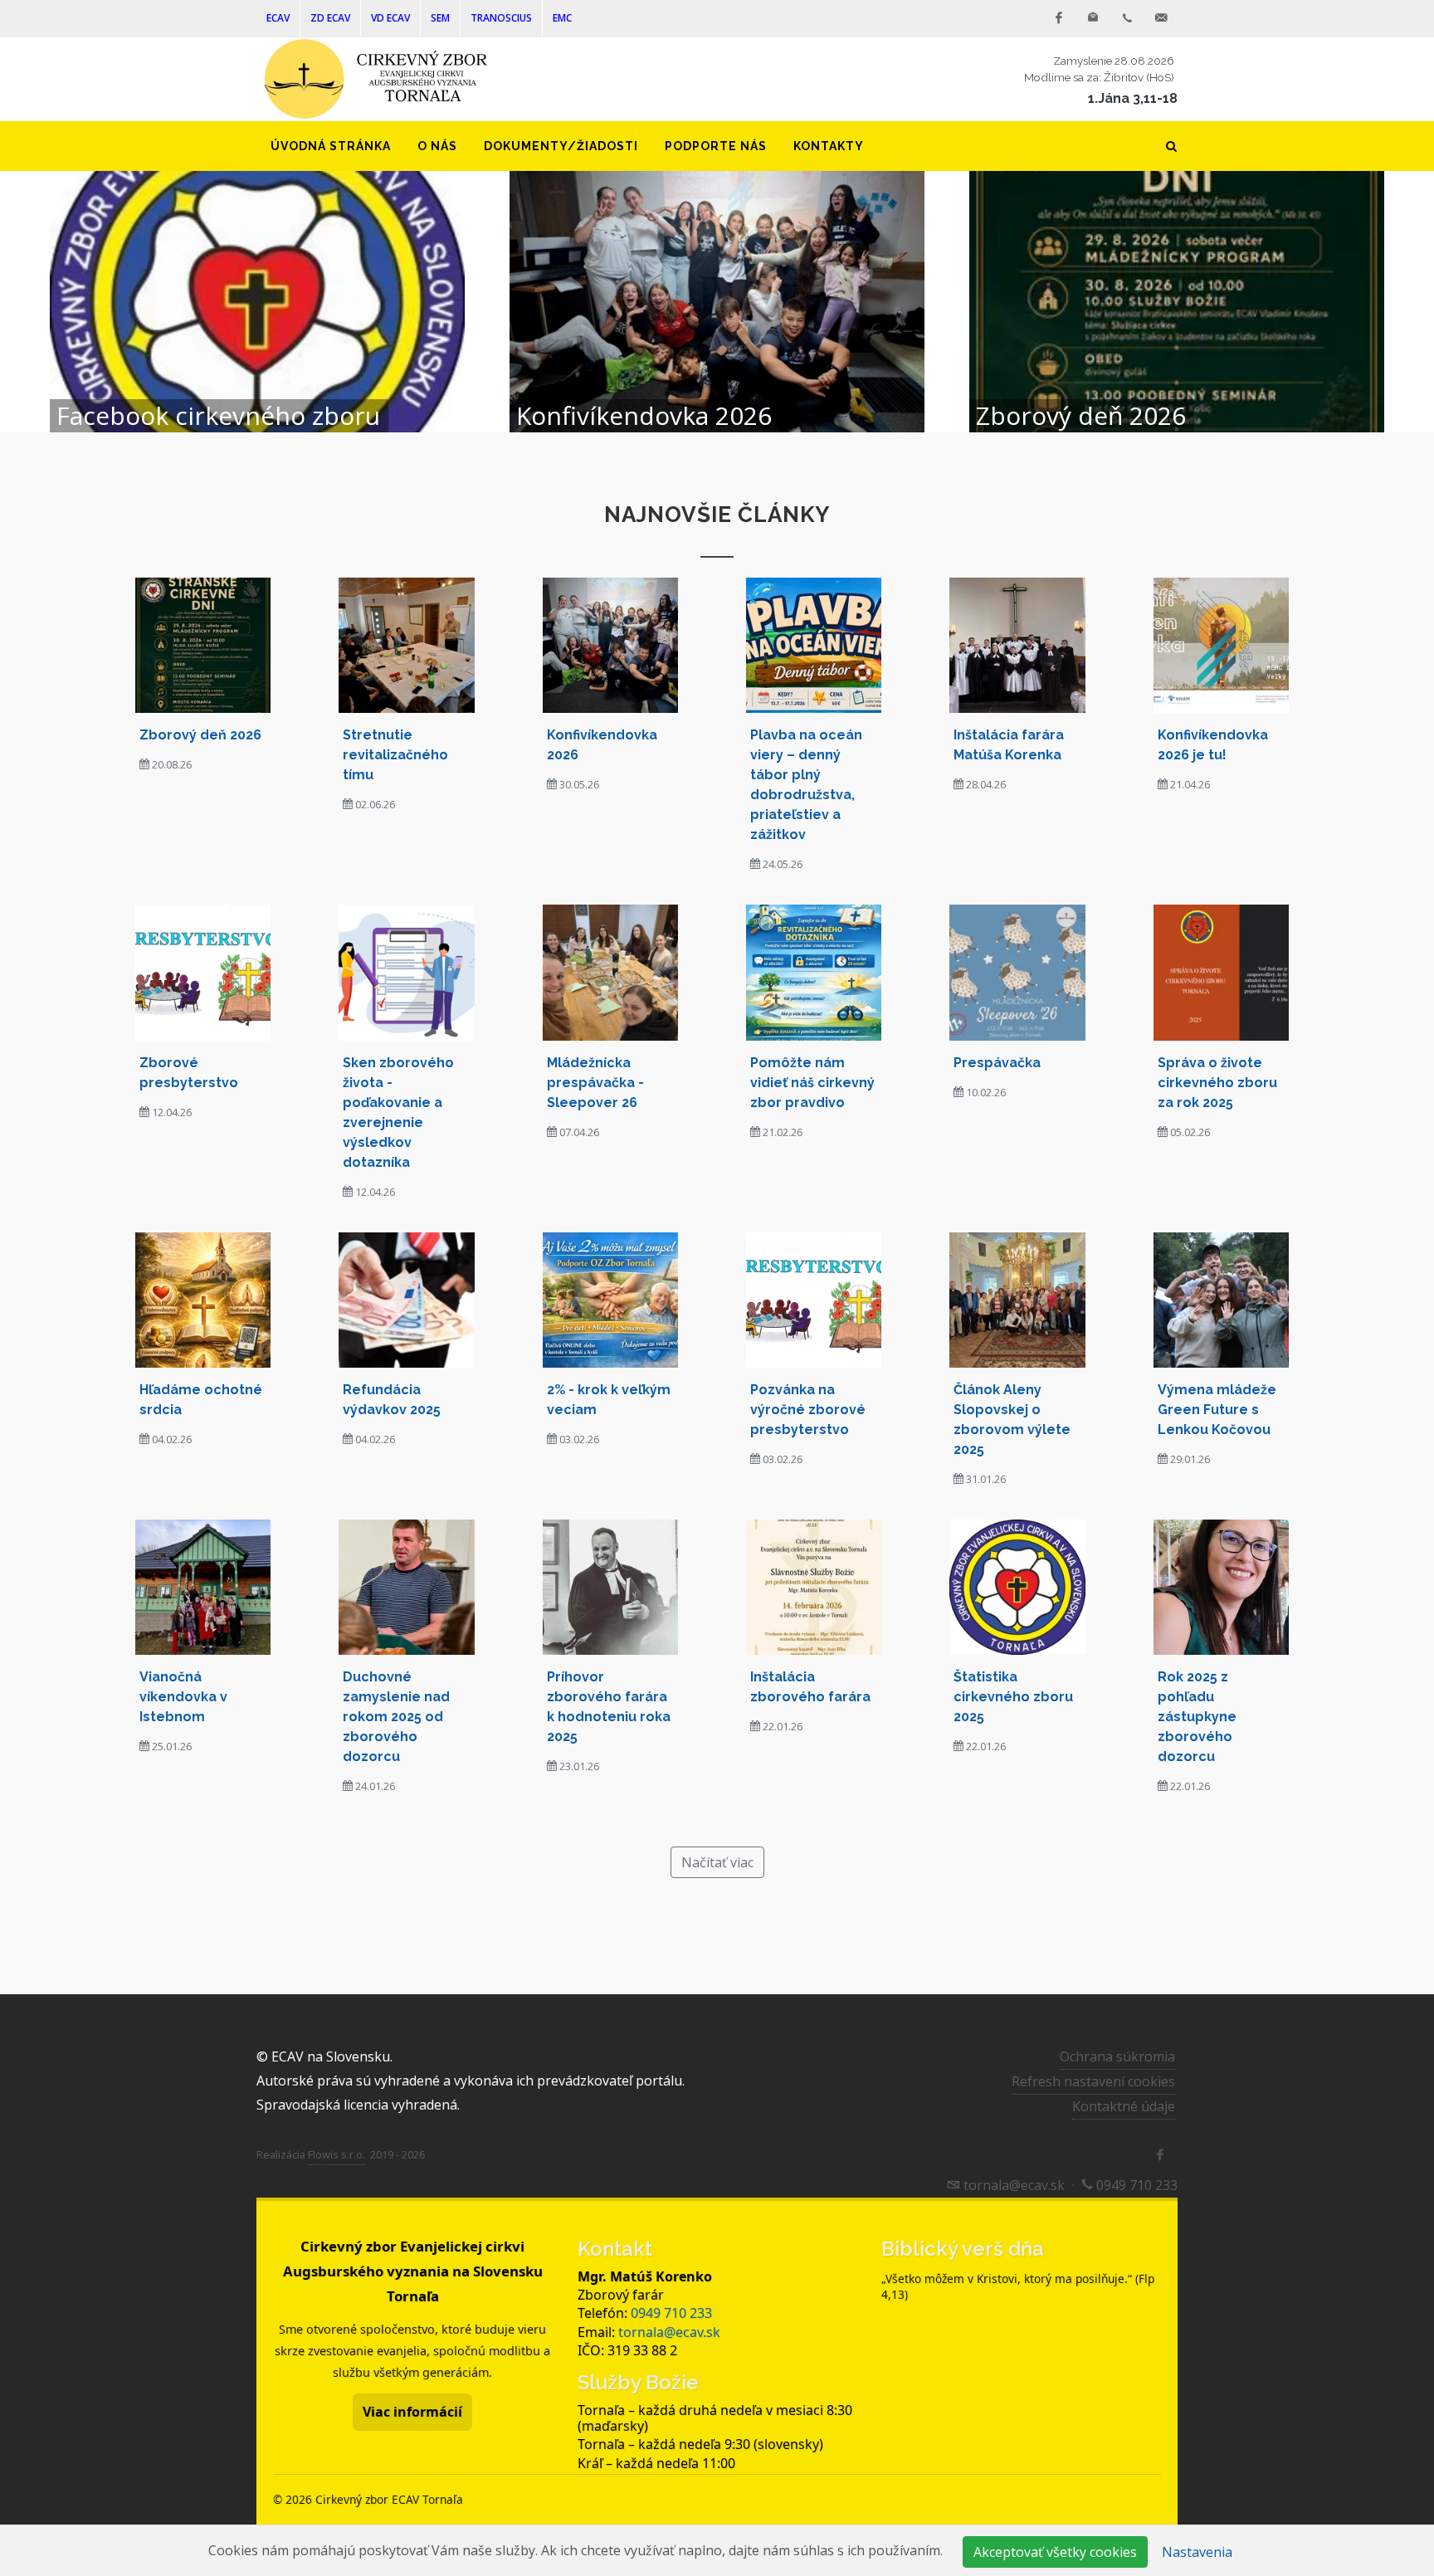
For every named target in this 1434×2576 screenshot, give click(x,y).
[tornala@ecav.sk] (1161, 18)
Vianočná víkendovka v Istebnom (183, 1697)
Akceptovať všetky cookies (1055, 2552)
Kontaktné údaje (1124, 2106)
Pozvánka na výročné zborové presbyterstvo (808, 1410)
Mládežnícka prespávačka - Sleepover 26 (595, 1083)
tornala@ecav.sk (669, 2332)
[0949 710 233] (1127, 18)
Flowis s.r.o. (337, 2154)
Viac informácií (412, 2412)
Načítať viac (717, 1862)
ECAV (278, 18)
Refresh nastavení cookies (1093, 2081)
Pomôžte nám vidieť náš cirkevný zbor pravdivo (812, 1083)
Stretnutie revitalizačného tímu (395, 755)
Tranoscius (501, 18)
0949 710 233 (671, 2313)
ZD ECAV (330, 18)
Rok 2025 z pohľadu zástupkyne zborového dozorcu (1197, 1717)
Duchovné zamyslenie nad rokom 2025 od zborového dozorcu (396, 1717)
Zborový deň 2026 (200, 735)
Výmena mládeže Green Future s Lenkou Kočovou (1217, 1410)
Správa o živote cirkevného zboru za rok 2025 (1217, 1083)
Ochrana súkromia (1117, 2056)
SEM (440, 18)
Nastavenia (1197, 2552)
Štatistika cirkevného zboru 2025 (1013, 1697)
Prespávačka (997, 1063)
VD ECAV (390, 18)
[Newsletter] (1093, 18)
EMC (562, 18)
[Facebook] (1059, 18)
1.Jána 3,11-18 (1133, 98)
